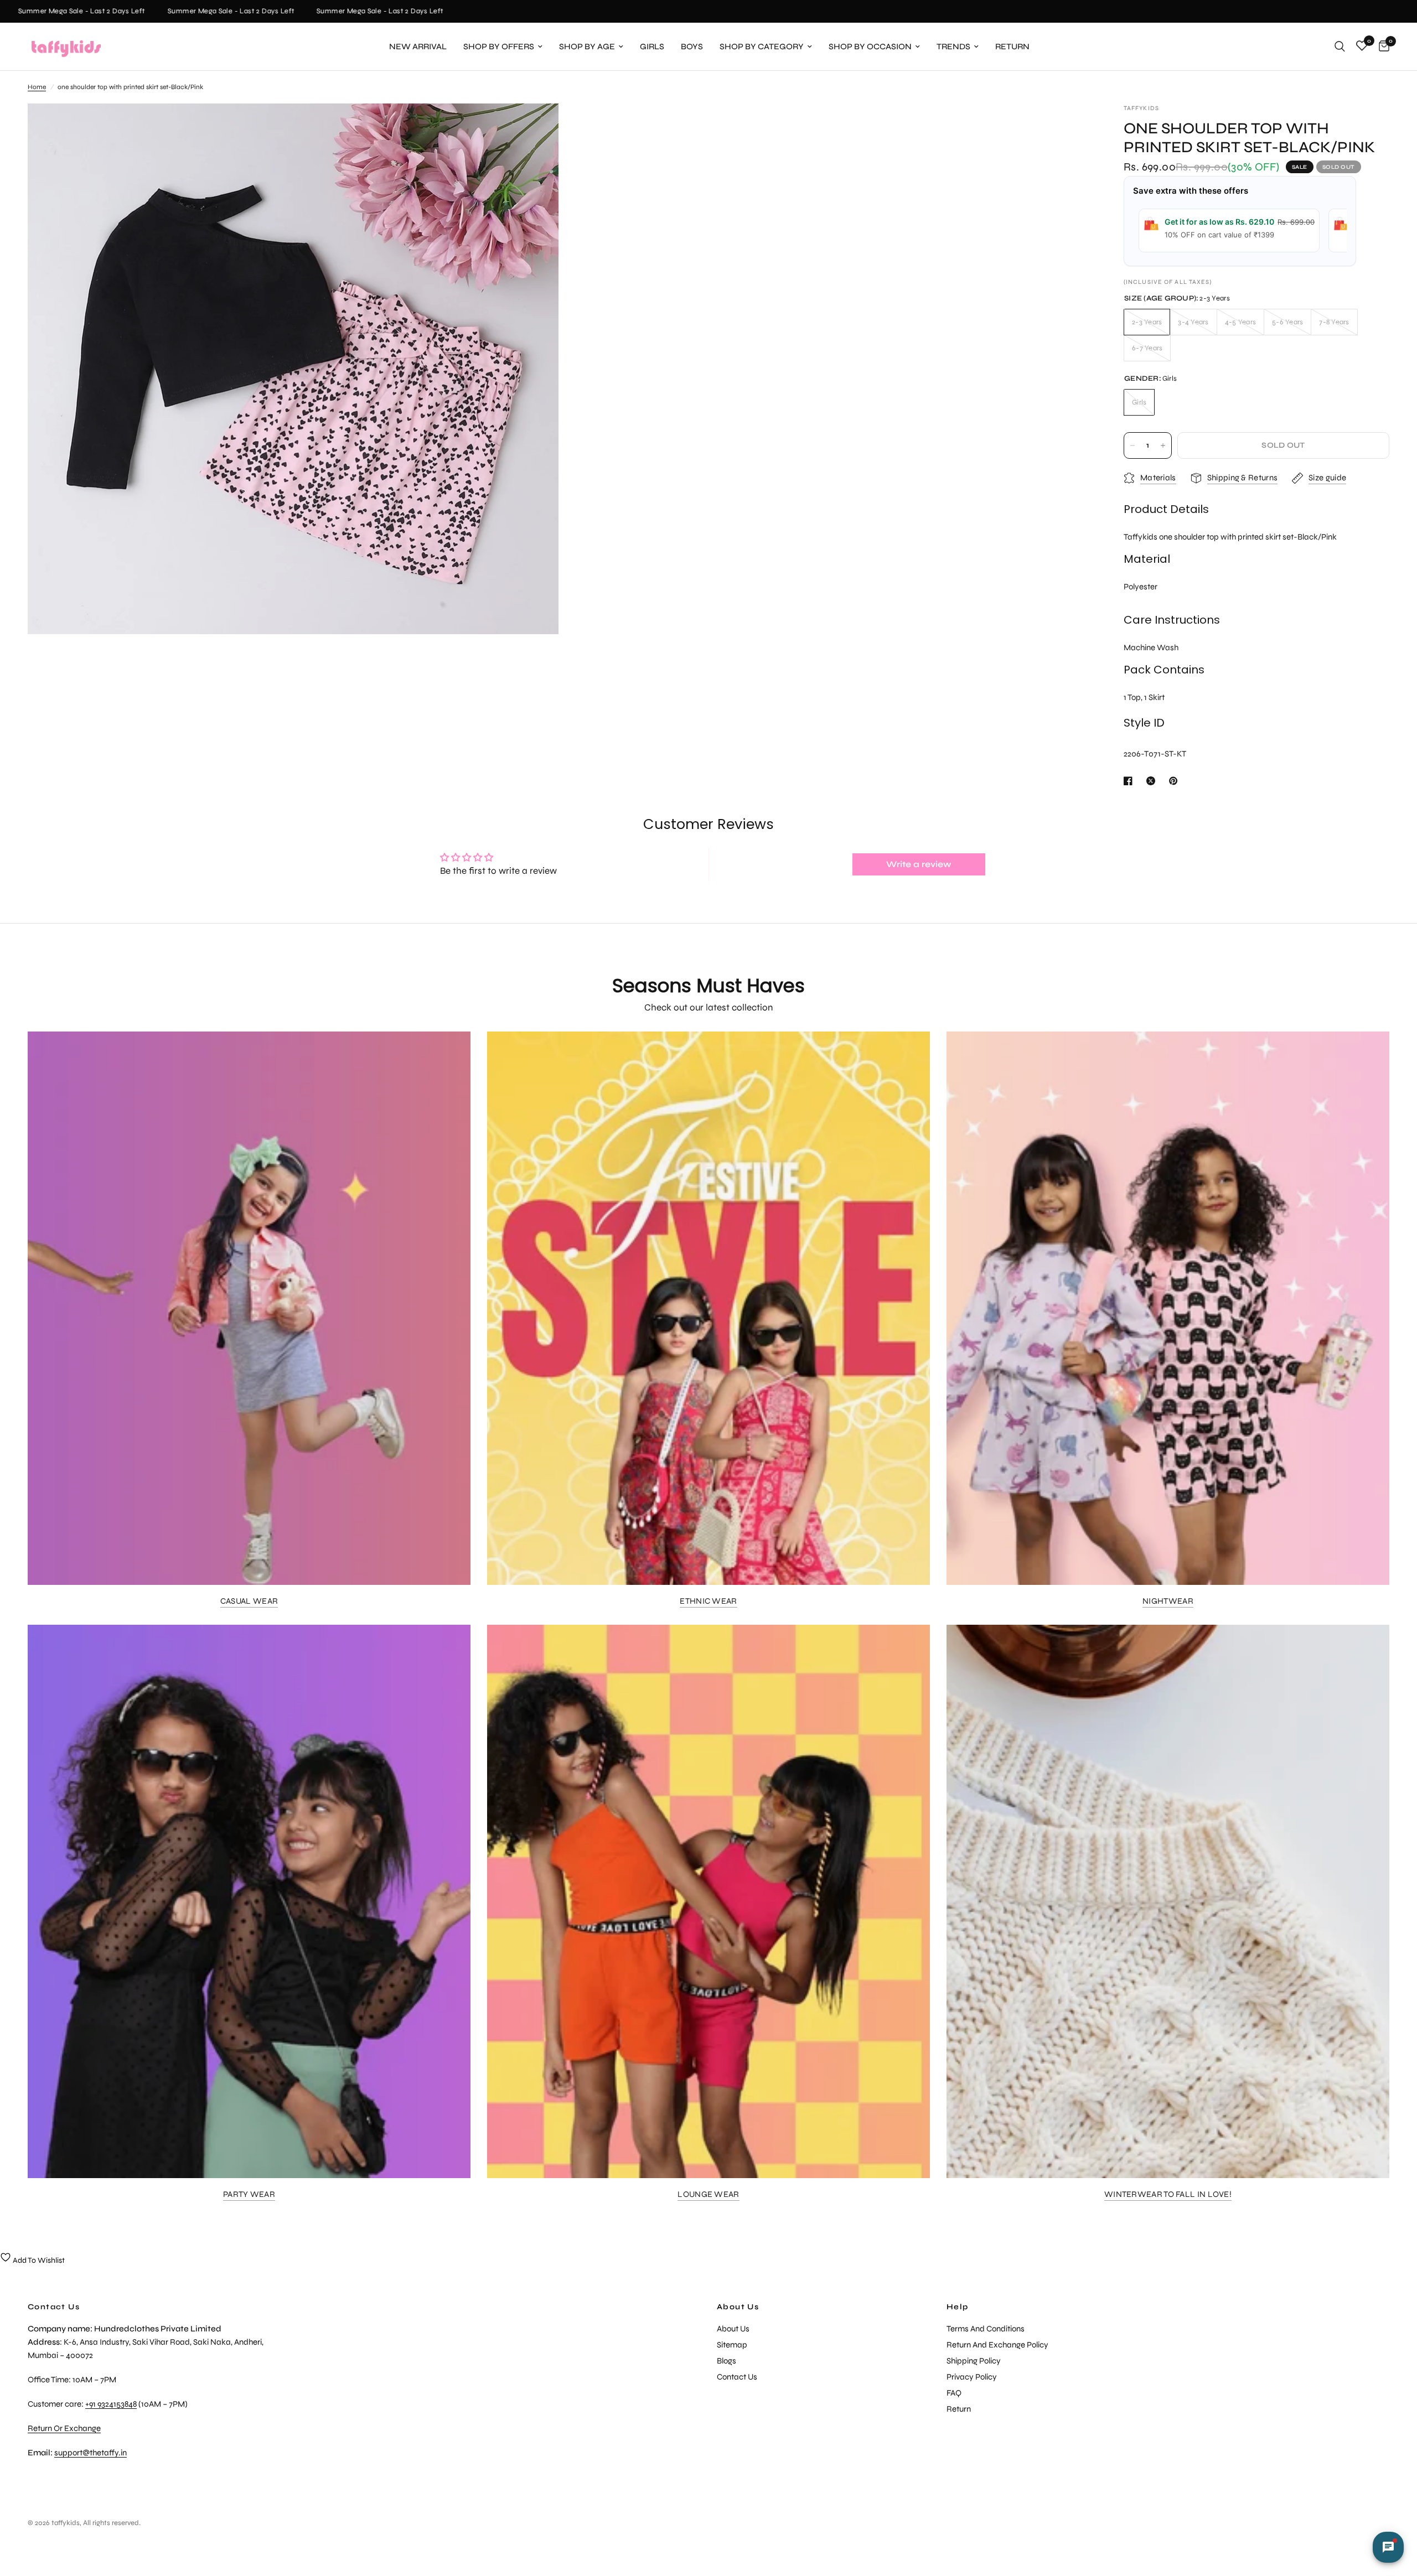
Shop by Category (762, 46)
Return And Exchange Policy (997, 2345)
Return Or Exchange (64, 2428)
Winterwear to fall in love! (1168, 2194)
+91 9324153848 (111, 2404)
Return (1012, 46)
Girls (652, 46)
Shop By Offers (499, 46)
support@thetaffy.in (90, 2453)
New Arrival (418, 46)
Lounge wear (708, 2194)
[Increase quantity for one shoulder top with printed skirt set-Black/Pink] (1163, 445)
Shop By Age (587, 46)
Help (958, 2307)
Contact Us (737, 2377)
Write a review (919, 864)
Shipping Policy (974, 2361)
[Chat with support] (1388, 2547)
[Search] (1340, 46)
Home (37, 87)
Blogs (726, 2361)
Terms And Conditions (986, 2329)
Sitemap (732, 2345)
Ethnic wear (708, 1601)
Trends (953, 46)
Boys (692, 46)
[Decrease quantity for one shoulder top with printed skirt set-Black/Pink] (1132, 445)
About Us (738, 2307)
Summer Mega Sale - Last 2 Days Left (185, 11)
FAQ (954, 2393)
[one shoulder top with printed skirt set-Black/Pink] (535, 127)
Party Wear (249, 2194)
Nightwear (1168, 1601)
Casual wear (249, 1601)
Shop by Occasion (870, 46)
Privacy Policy (972, 2377)
